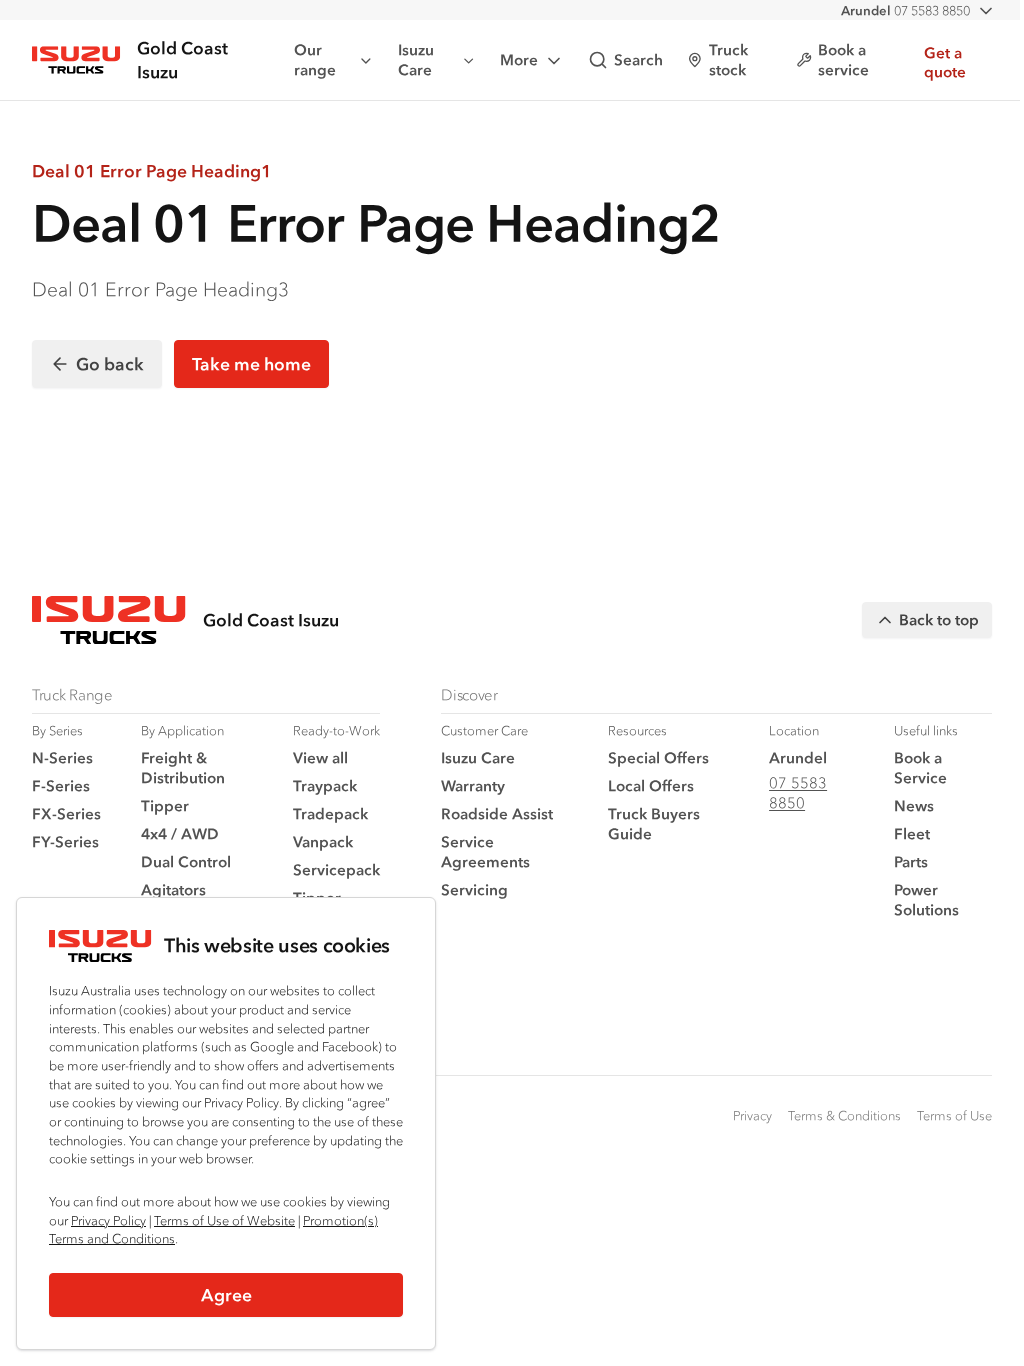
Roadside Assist (497, 813)
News (914, 805)
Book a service (843, 59)
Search (638, 59)
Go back (110, 364)
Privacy (752, 1115)
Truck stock (728, 59)
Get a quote (945, 62)
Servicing (474, 889)
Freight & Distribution (183, 767)
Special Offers (658, 757)
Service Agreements (485, 851)
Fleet (912, 833)
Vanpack (323, 841)
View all (320, 757)
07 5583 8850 (905, 10)
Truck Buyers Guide (654, 823)
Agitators (173, 889)
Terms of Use (954, 1115)
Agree (226, 1295)
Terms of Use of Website (224, 1220)
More (519, 59)
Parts (911, 861)
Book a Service (920, 767)
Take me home (251, 364)
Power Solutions (926, 899)
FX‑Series (66, 813)
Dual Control (186, 861)
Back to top (939, 619)
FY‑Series (65, 841)
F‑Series (61, 785)
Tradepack (330, 813)
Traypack (325, 785)
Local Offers (651, 785)
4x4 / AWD (180, 833)
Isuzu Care (416, 59)
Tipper (165, 805)
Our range (315, 59)
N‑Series (62, 757)
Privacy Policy (108, 1220)
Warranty (473, 785)
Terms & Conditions (844, 1115)
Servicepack (336, 869)
